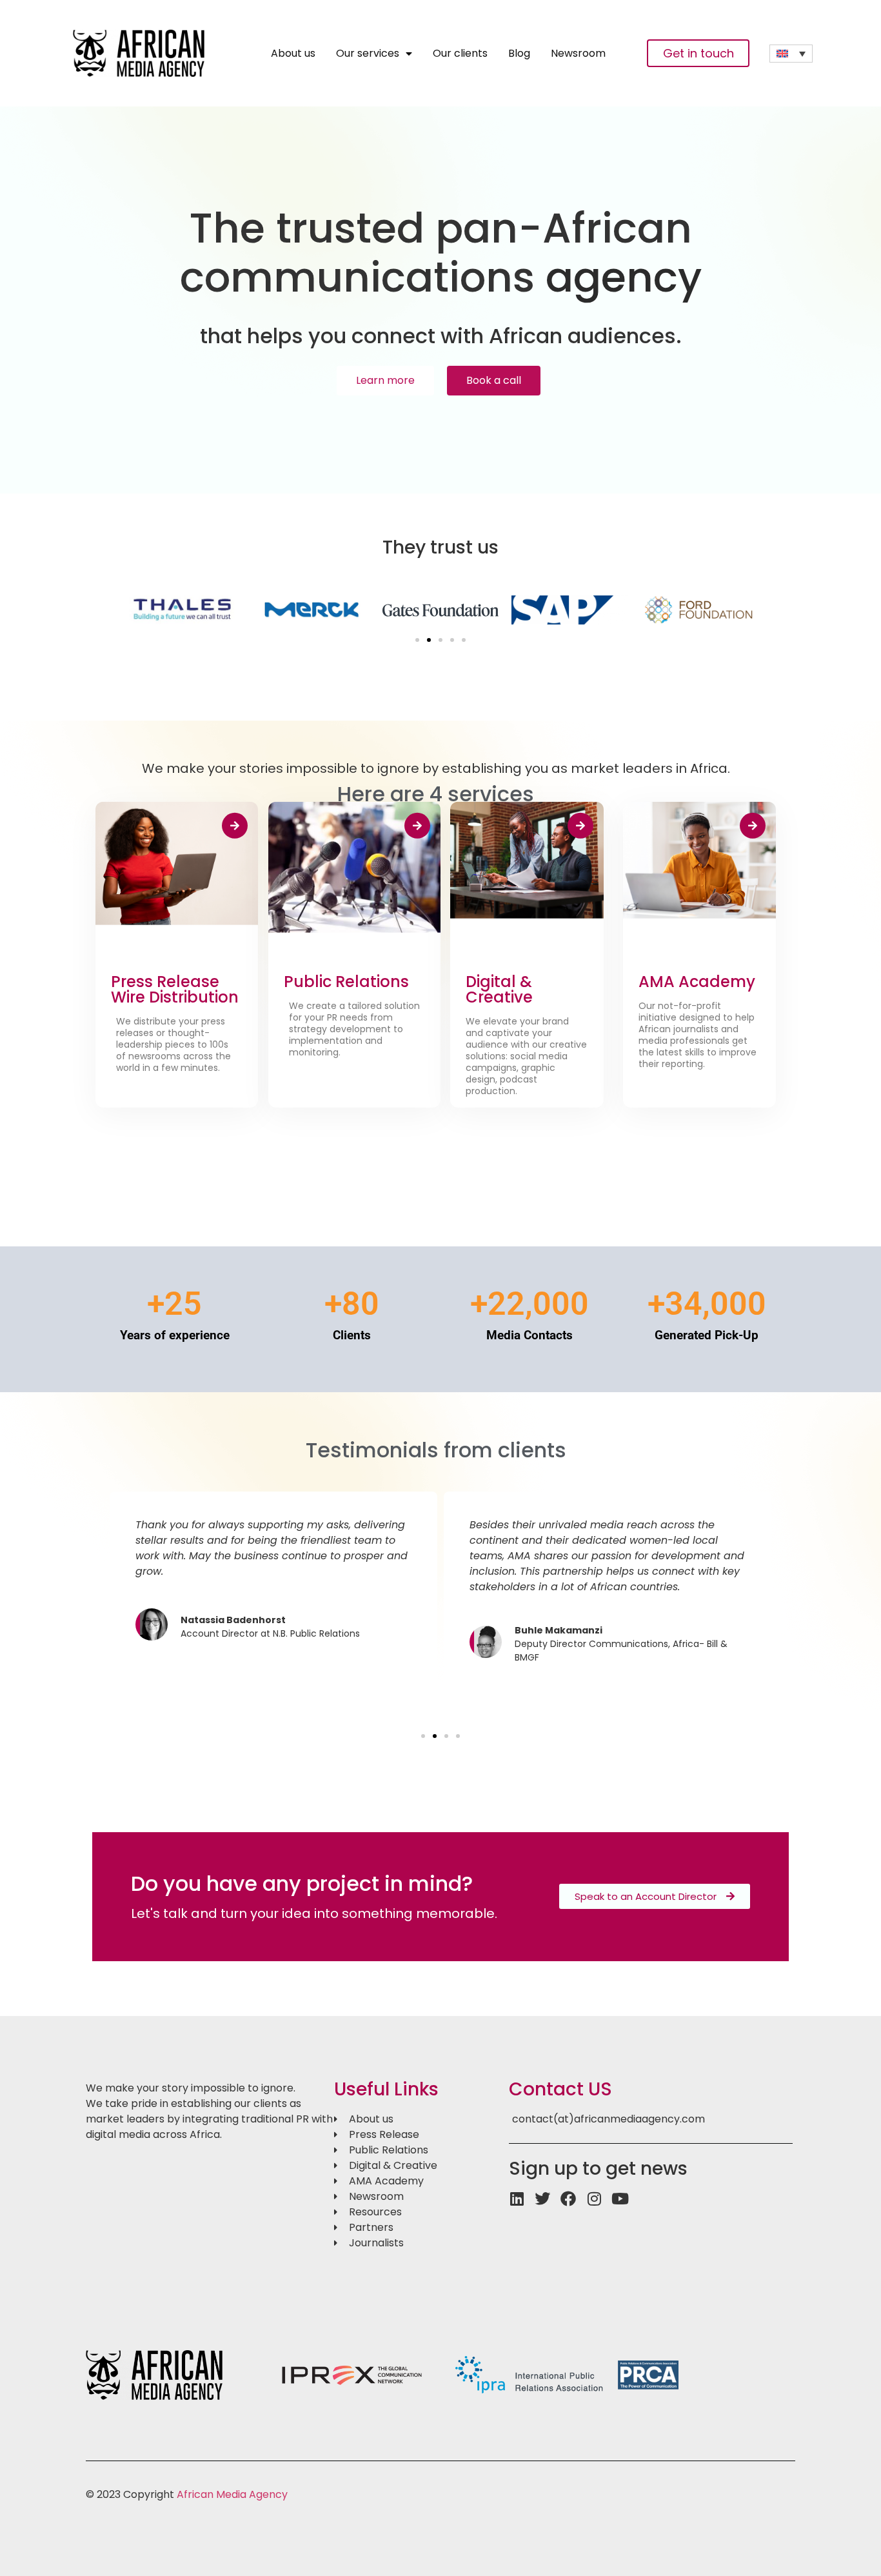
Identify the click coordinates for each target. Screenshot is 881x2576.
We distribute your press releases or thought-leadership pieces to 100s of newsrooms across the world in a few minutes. (173, 1044)
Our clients (460, 54)
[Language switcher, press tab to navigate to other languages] (791, 54)
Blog (519, 54)
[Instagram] (594, 2199)
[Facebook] (568, 2199)
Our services (368, 54)
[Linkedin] (517, 2199)
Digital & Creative (499, 989)
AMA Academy (697, 982)
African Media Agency (232, 2494)
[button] (417, 640)
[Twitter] (542, 2199)
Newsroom (578, 54)
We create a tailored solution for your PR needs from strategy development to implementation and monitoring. (354, 1029)
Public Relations (346, 982)
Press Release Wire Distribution (175, 989)
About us (293, 54)
